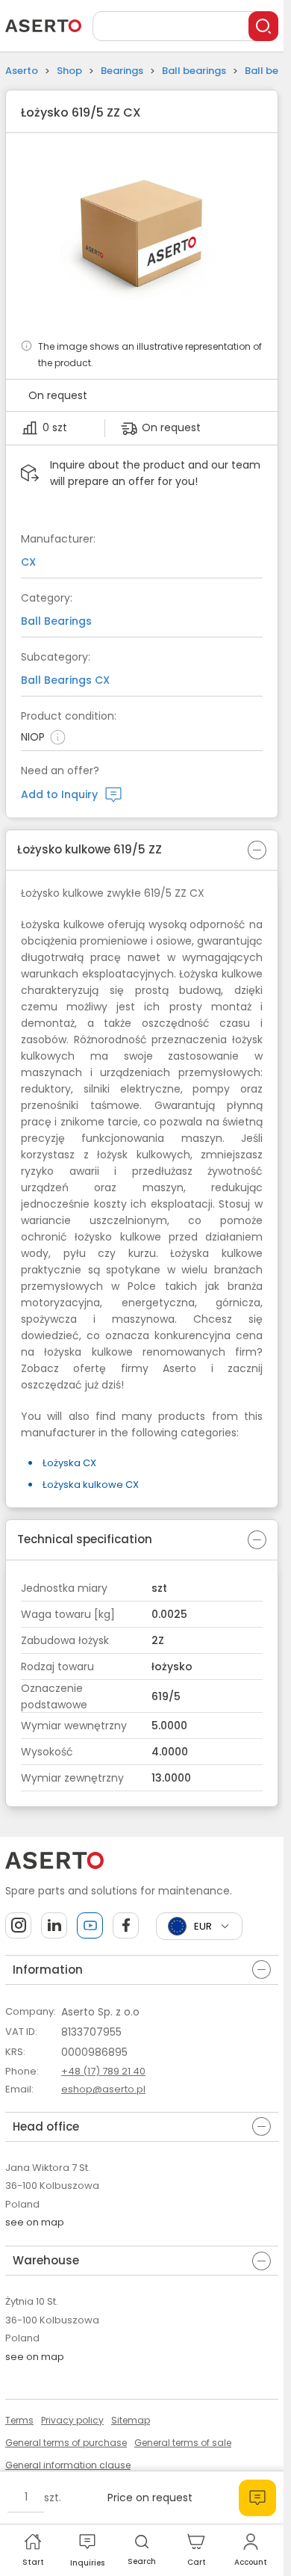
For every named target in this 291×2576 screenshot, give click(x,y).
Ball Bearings (56, 621)
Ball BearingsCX (65, 680)
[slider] (142, 236)
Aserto (22, 71)
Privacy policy (72, 2420)
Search (142, 2561)
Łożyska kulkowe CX (91, 1485)
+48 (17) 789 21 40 (103, 2071)
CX (28, 562)
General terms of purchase (66, 2443)
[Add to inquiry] (257, 2498)
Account (251, 2562)
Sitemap (131, 2420)
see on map (35, 2222)
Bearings (122, 71)
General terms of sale (183, 2443)
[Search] (263, 26)
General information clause (68, 2465)
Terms (19, 2420)
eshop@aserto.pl (103, 2089)
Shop (69, 71)
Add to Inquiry (59, 794)
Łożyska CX (69, 1463)
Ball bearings (194, 71)
